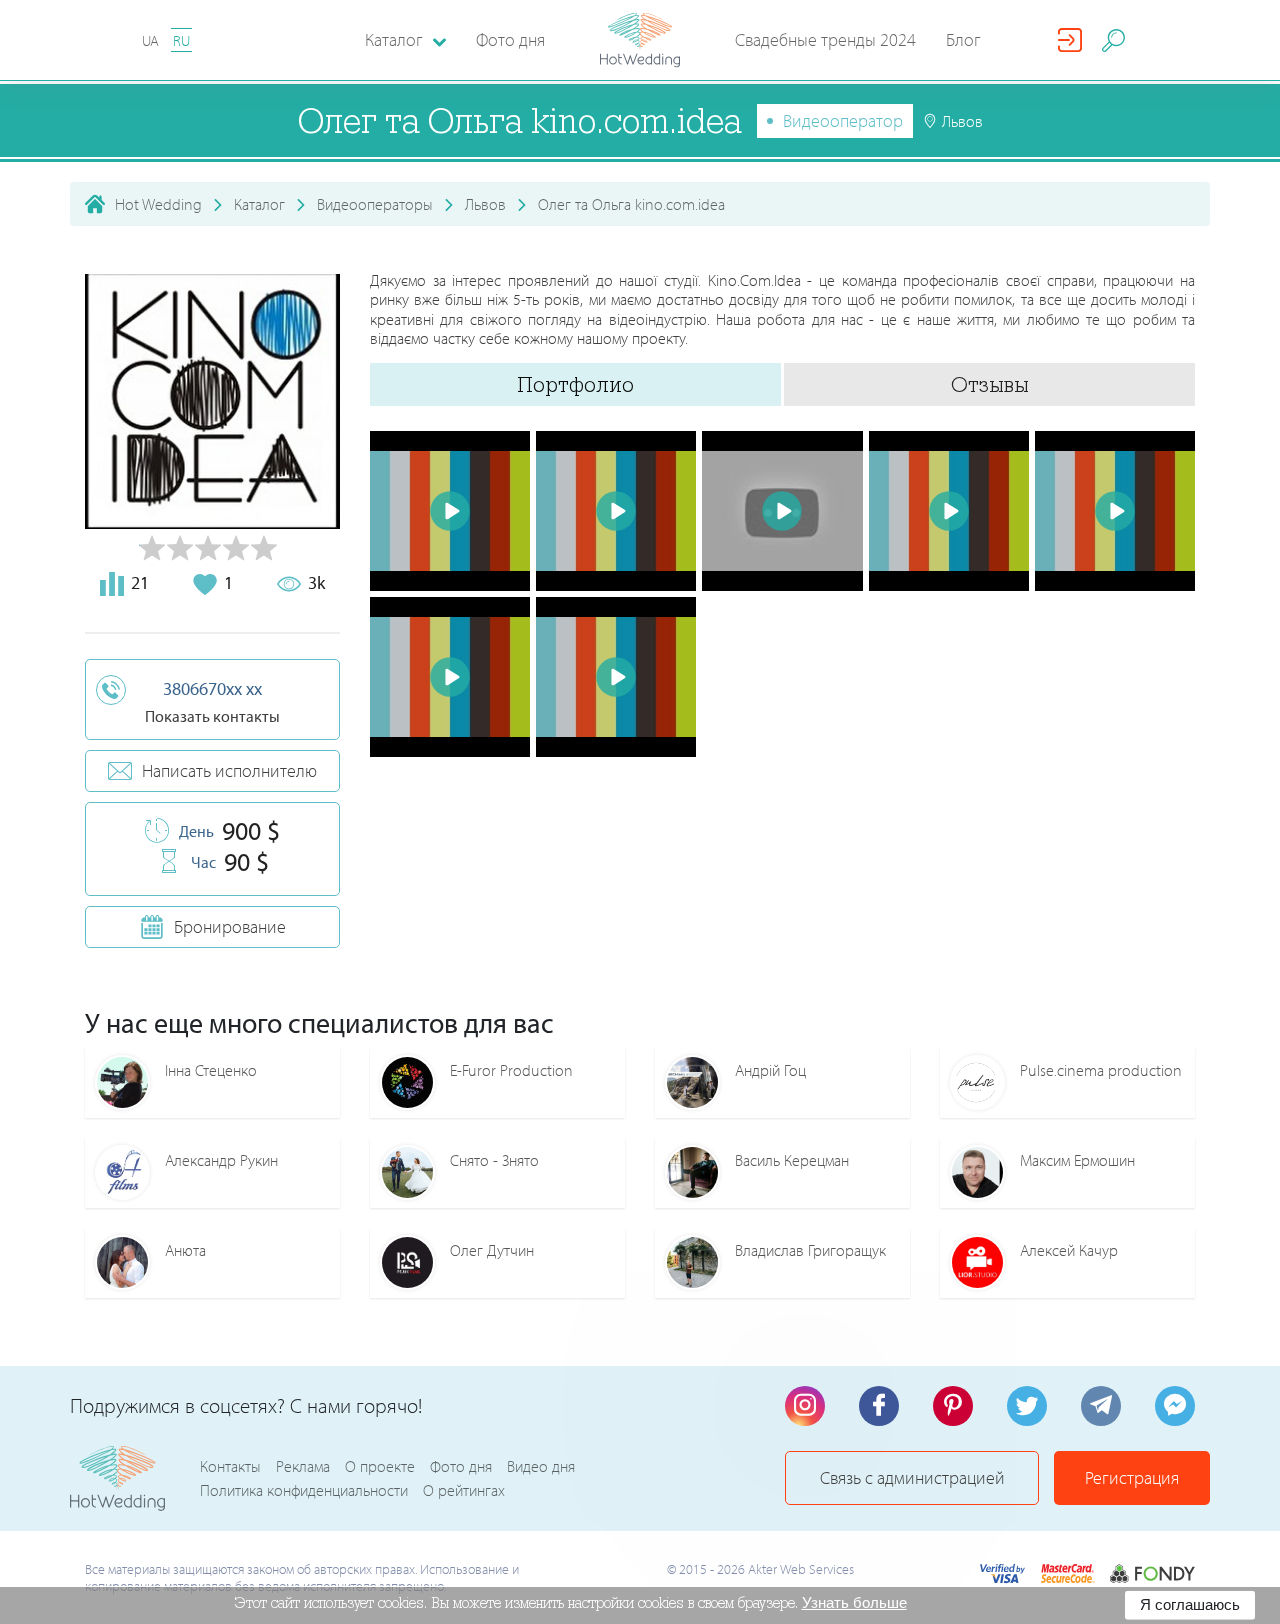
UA (150, 40)
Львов (485, 204)
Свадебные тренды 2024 (825, 39)
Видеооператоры (375, 204)
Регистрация (1132, 1477)
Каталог (259, 204)
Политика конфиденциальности (304, 1490)
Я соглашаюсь (1190, 1604)
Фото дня (510, 39)
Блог (963, 39)
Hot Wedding (158, 204)
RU (181, 40)
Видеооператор (843, 120)
